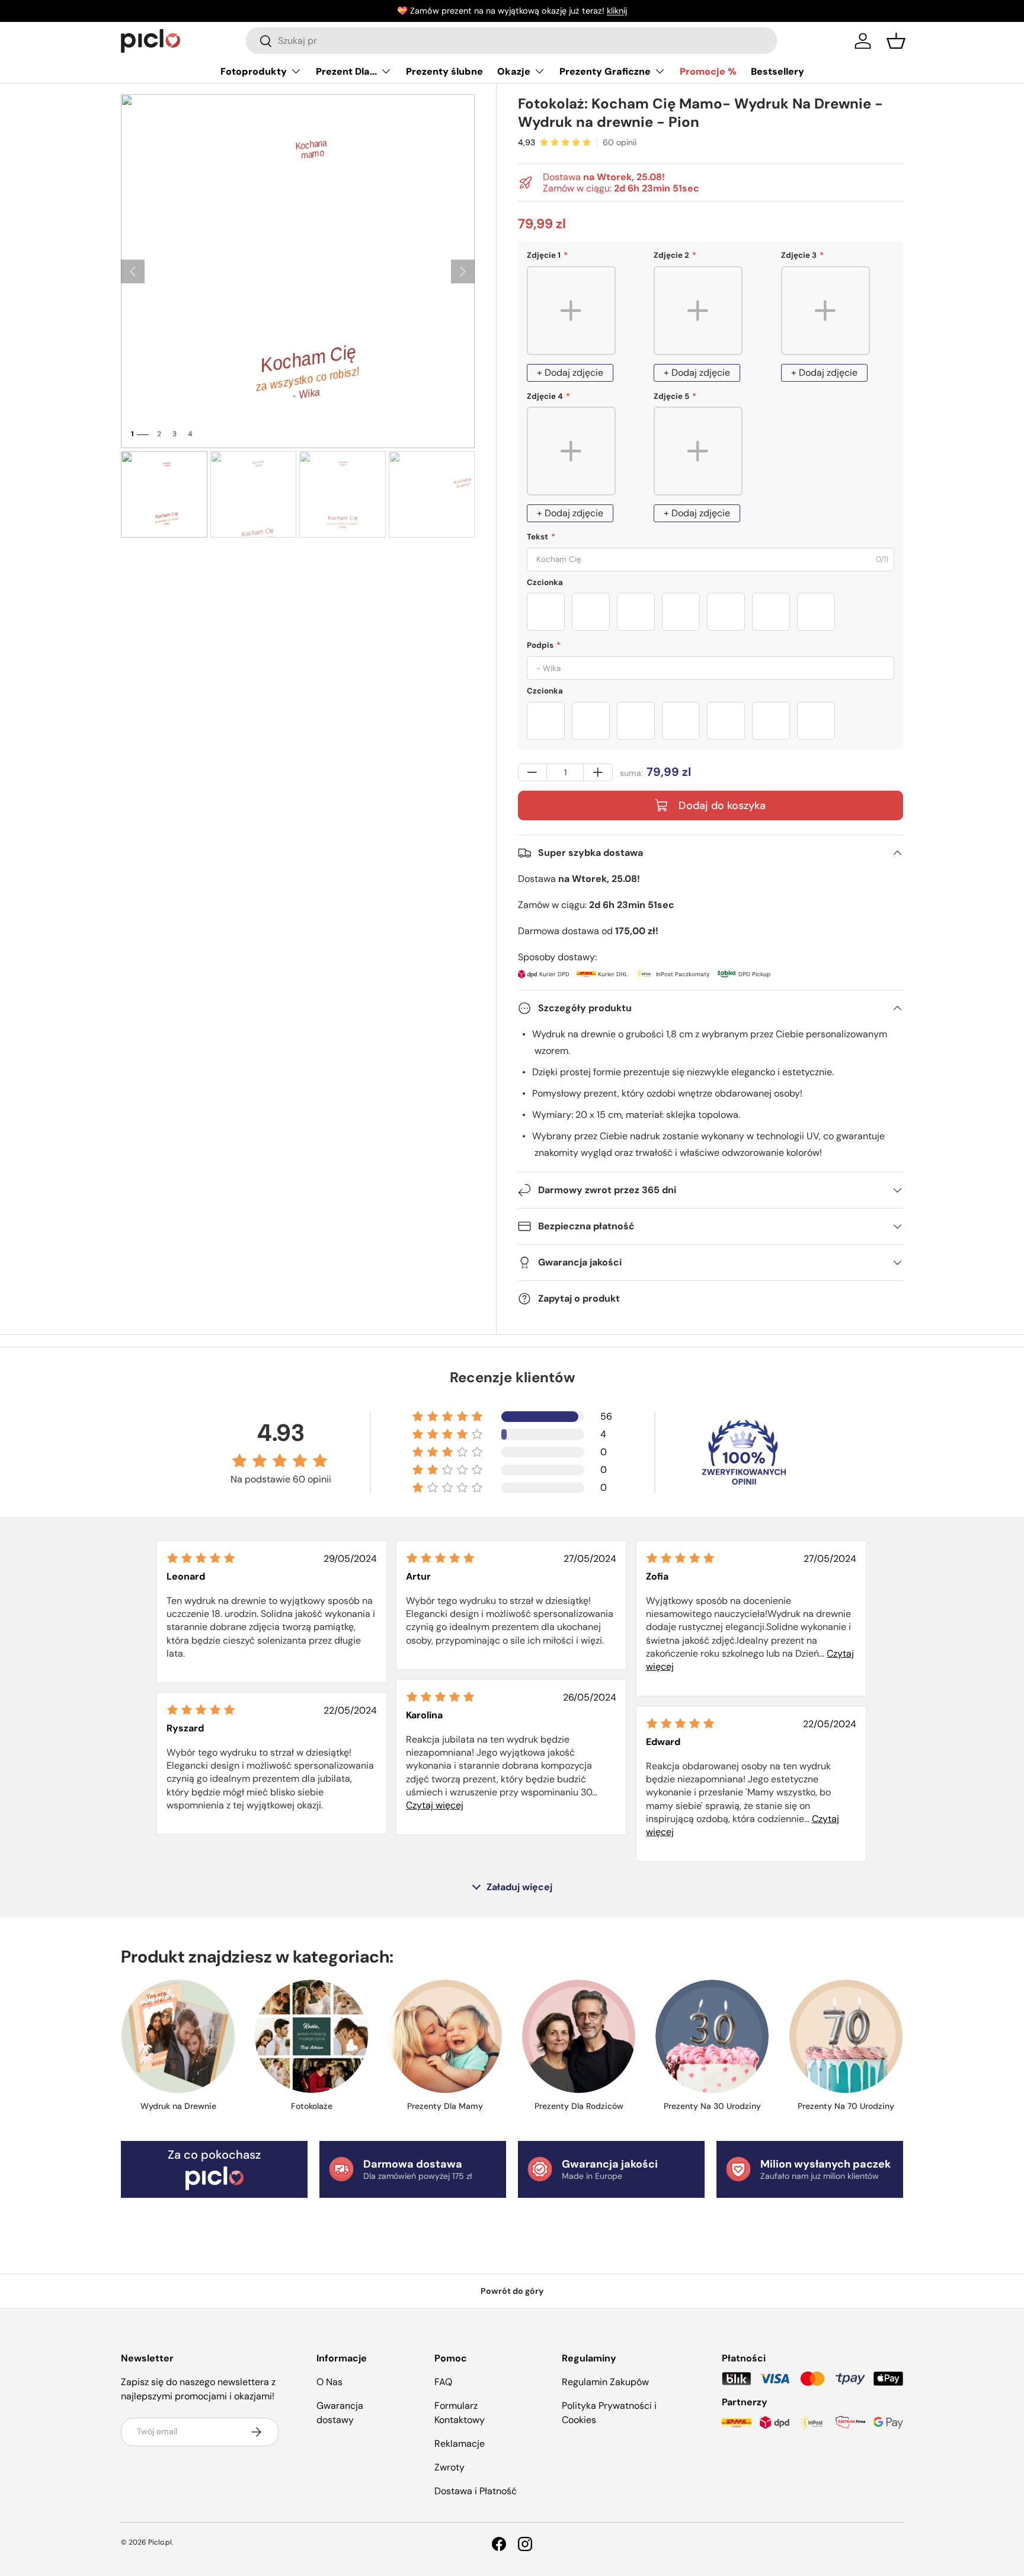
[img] (201, 1558)
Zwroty (449, 2467)
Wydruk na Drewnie (178, 2106)
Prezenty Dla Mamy (445, 2106)
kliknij (617, 11)
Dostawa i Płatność (476, 2491)
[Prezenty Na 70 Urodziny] (846, 2036)
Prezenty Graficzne (605, 71)
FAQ (443, 2382)
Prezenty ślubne (444, 71)
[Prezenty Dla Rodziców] (579, 2036)
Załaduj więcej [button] (519, 1887)
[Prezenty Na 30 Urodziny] (712, 2036)
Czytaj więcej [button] (435, 1805)
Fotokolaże (312, 2106)
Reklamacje (460, 2444)
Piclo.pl (160, 2542)
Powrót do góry (512, 2291)
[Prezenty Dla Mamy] (445, 2036)
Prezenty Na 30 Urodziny (712, 2106)
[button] (896, 41)
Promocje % (708, 71)
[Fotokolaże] (311, 2036)
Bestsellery (777, 71)
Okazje (514, 71)
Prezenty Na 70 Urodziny (846, 2106)
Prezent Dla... (346, 71)
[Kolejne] (463, 271)
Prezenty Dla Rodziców (579, 2106)
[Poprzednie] (133, 271)
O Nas (329, 2382)
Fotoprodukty (254, 71)
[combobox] (511, 41)
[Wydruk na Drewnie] (178, 2036)
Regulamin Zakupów (605, 2382)
